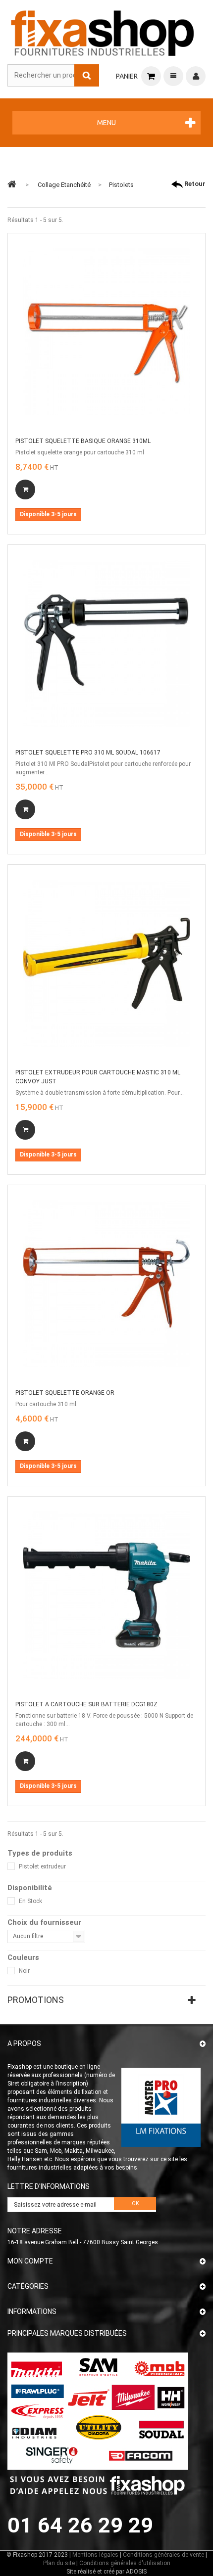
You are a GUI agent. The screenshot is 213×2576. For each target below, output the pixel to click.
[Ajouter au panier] (25, 489)
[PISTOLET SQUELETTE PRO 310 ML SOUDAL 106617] (106, 643)
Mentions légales (95, 2555)
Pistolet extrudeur (42, 1866)
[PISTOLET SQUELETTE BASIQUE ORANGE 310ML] (106, 332)
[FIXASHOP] (103, 31)
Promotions (36, 2000)
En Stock (30, 1901)
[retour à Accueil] (12, 184)
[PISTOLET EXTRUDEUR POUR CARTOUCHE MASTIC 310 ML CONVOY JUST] (106, 963)
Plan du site (59, 2563)
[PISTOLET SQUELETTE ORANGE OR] (106, 1284)
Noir (24, 1971)
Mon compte (30, 2261)
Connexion (196, 76)
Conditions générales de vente (163, 2555)
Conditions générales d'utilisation (125, 2563)
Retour (194, 184)
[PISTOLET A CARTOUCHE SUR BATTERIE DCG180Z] (106, 1595)
